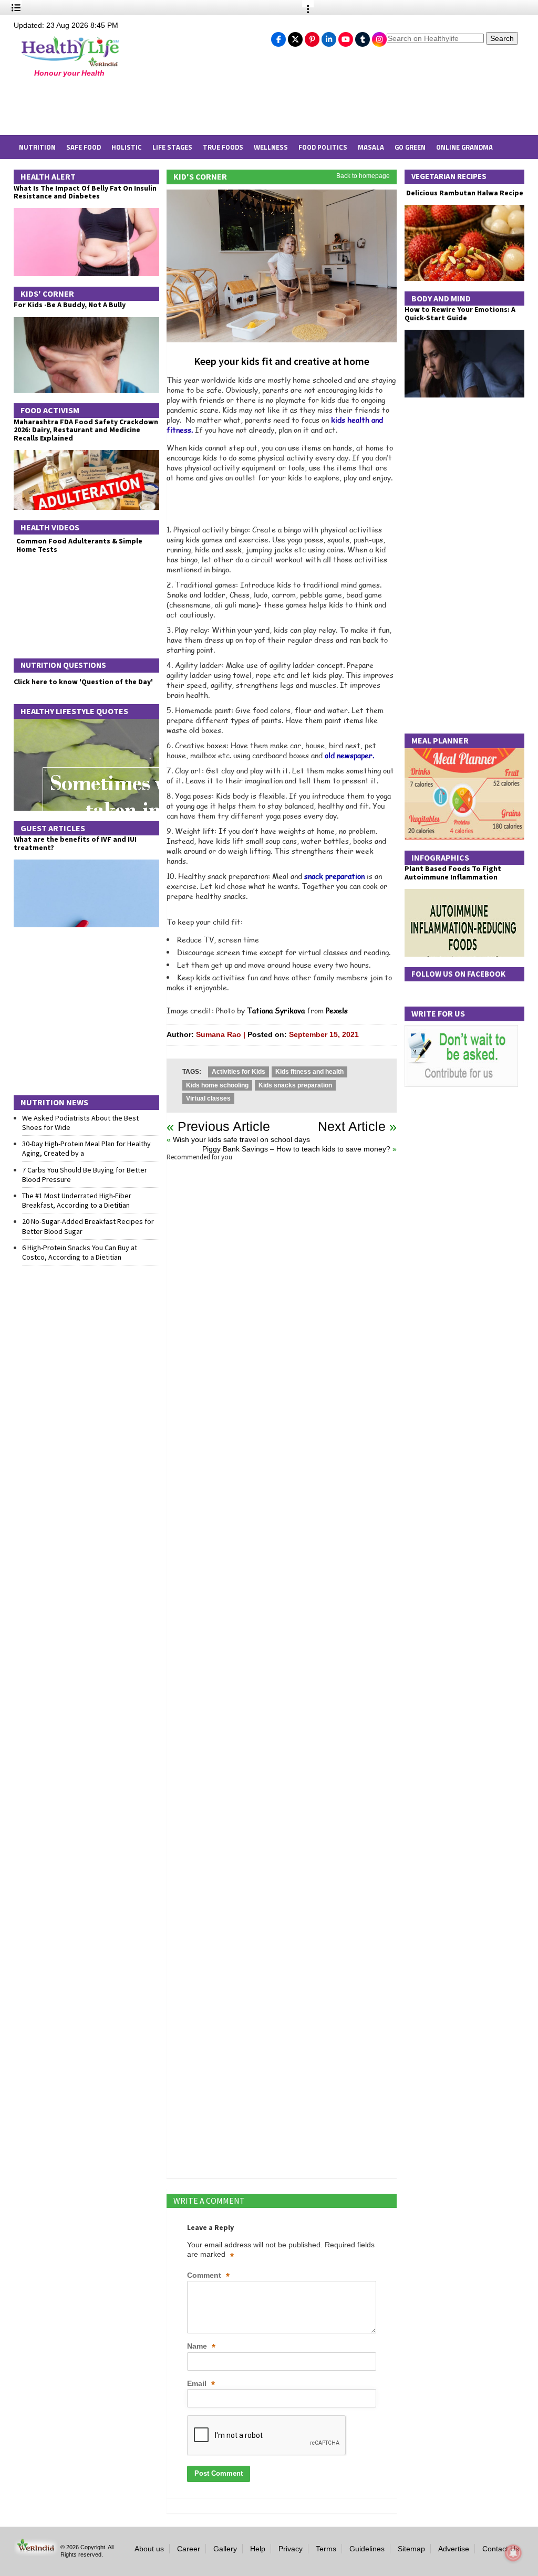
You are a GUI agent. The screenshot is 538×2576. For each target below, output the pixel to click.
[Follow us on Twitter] (295, 37)
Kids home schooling (217, 1085)
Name (201, 2347)
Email (201, 2384)
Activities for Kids (239, 1072)
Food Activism (50, 410)
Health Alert (48, 176)
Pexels (337, 1010)
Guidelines (367, 2549)
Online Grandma (464, 147)
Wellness (271, 147)
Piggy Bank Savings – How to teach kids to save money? (296, 1149)
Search (502, 38)
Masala (371, 147)
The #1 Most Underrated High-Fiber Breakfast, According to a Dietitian (77, 1200)
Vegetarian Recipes (449, 176)
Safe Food (84, 147)
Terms (326, 2549)
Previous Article (224, 1126)
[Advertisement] (184, 106)
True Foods (223, 147)
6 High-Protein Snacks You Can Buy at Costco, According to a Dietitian (80, 1252)
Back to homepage (363, 176)
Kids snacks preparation (295, 1085)
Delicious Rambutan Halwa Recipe (464, 193)
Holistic (127, 147)
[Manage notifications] (513, 2553)
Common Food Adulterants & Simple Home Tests (79, 545)
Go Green (410, 147)
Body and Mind (441, 298)
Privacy (291, 2549)
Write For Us (438, 1013)
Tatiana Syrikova (276, 1010)
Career (189, 2549)
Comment (208, 2276)
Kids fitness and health (309, 1072)
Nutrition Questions (63, 665)
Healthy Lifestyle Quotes (74, 711)
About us (149, 2549)
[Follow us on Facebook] (278, 37)
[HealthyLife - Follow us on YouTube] (346, 37)
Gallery (225, 2549)
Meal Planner (440, 740)
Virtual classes (208, 1098)
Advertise (454, 2549)
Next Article (352, 1126)
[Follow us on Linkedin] (329, 37)
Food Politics (323, 147)
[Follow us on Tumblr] (363, 37)
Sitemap (411, 2549)
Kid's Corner (200, 176)
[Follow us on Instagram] (379, 37)
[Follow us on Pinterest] (312, 37)
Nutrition (37, 147)
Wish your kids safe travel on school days (241, 1139)
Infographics (440, 857)
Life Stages (172, 147)
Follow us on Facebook (458, 974)
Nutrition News (54, 1102)
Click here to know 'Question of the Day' (83, 682)
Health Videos (50, 527)
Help (258, 2549)
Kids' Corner (47, 294)
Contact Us (501, 2549)
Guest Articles (53, 828)
